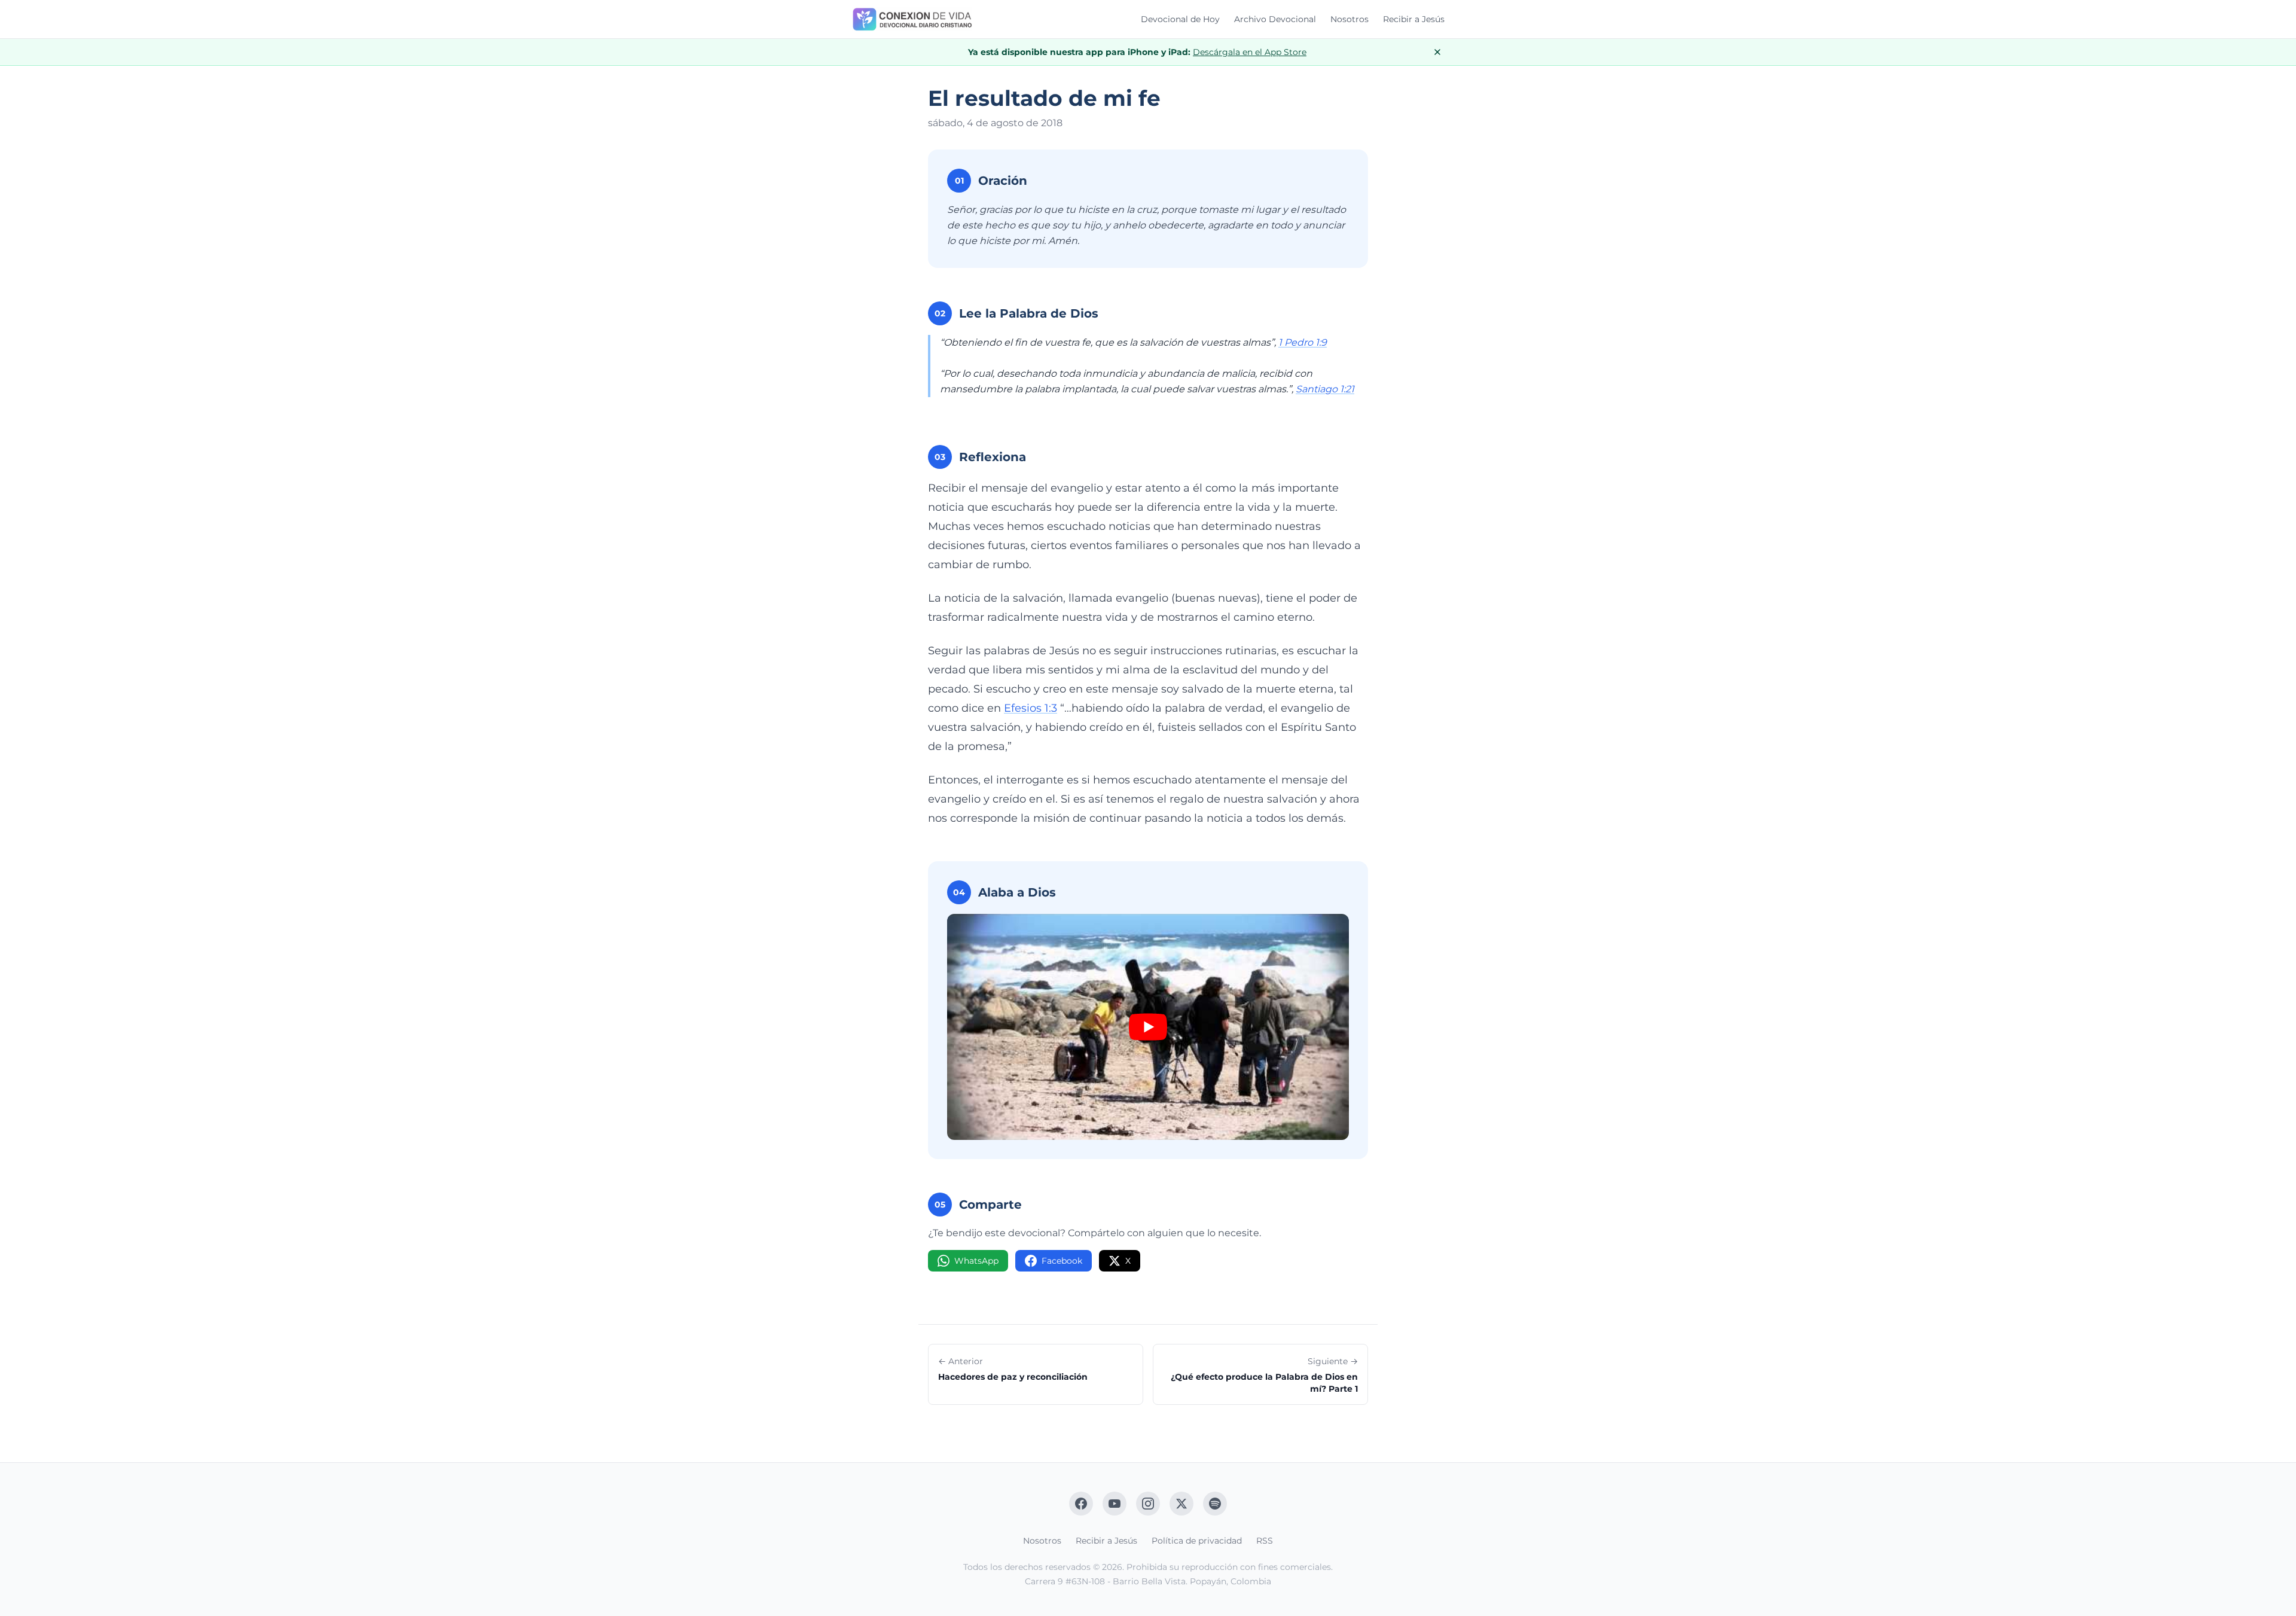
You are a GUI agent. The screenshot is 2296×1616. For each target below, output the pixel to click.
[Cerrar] (1437, 52)
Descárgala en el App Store (1250, 52)
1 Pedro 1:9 (1303, 342)
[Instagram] (1148, 1504)
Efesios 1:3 (1031, 708)
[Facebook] (1081, 1504)
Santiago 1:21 (1325, 389)
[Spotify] (1215, 1504)
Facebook (1062, 1261)
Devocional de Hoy (1180, 19)
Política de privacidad (1197, 1541)
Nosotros (1349, 19)
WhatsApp (976, 1261)
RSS (1265, 1541)
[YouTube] (1115, 1504)
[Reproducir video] (1148, 1027)
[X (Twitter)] (1181, 1504)
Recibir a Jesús (1414, 19)
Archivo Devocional (1275, 19)
